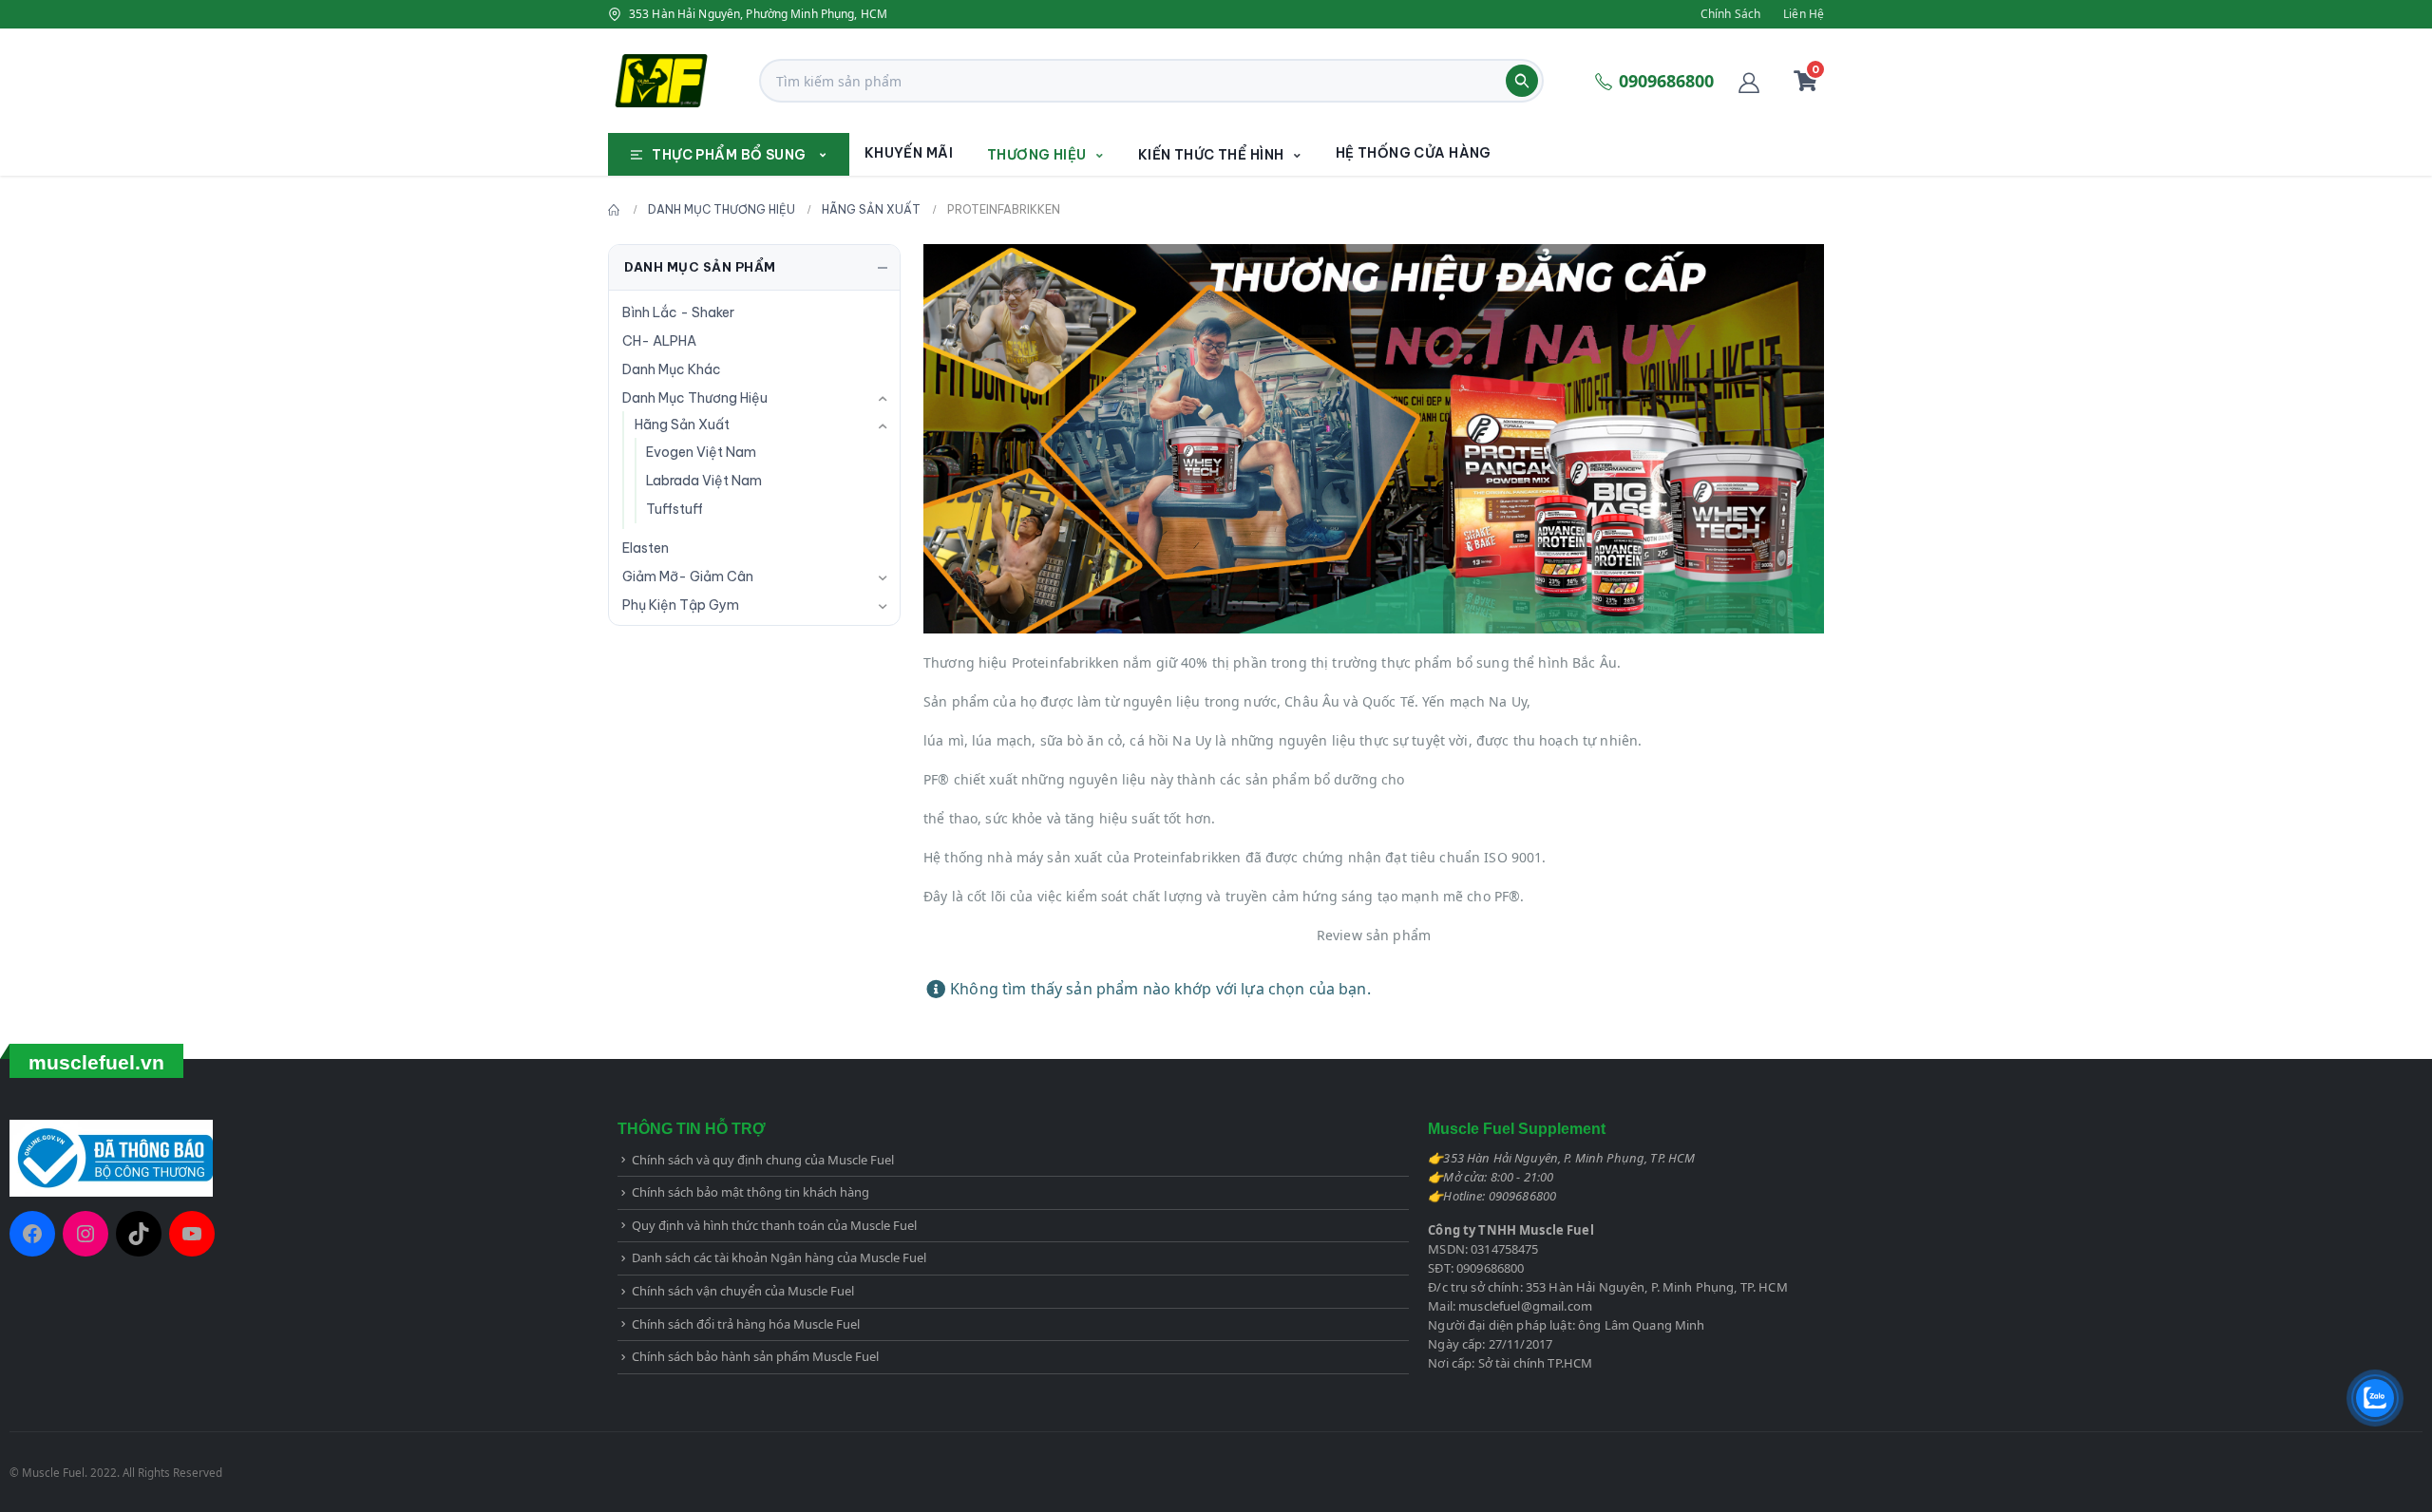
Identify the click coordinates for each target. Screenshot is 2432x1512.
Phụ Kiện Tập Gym (681, 605)
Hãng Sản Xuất (682, 425)
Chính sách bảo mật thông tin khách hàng (750, 1192)
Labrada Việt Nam (704, 481)
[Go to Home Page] (615, 210)
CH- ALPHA (659, 341)
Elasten (646, 548)
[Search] (1522, 81)
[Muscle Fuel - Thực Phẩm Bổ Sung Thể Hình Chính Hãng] (661, 81)
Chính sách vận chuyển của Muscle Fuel (743, 1291)
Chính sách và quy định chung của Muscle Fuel (763, 1160)
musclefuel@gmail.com (1525, 1306)
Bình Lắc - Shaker (678, 312)
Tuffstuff (674, 509)
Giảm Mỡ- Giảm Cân (688, 576)
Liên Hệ (1804, 14)
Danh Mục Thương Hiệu (695, 398)
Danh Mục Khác (672, 369)
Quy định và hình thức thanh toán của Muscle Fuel (774, 1225)
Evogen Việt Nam (701, 452)
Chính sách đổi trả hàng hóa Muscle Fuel (746, 1324)
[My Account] (1749, 81)
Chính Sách (1730, 14)
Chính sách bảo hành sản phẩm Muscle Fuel (755, 1356)
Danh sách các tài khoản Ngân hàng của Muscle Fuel (779, 1257)
